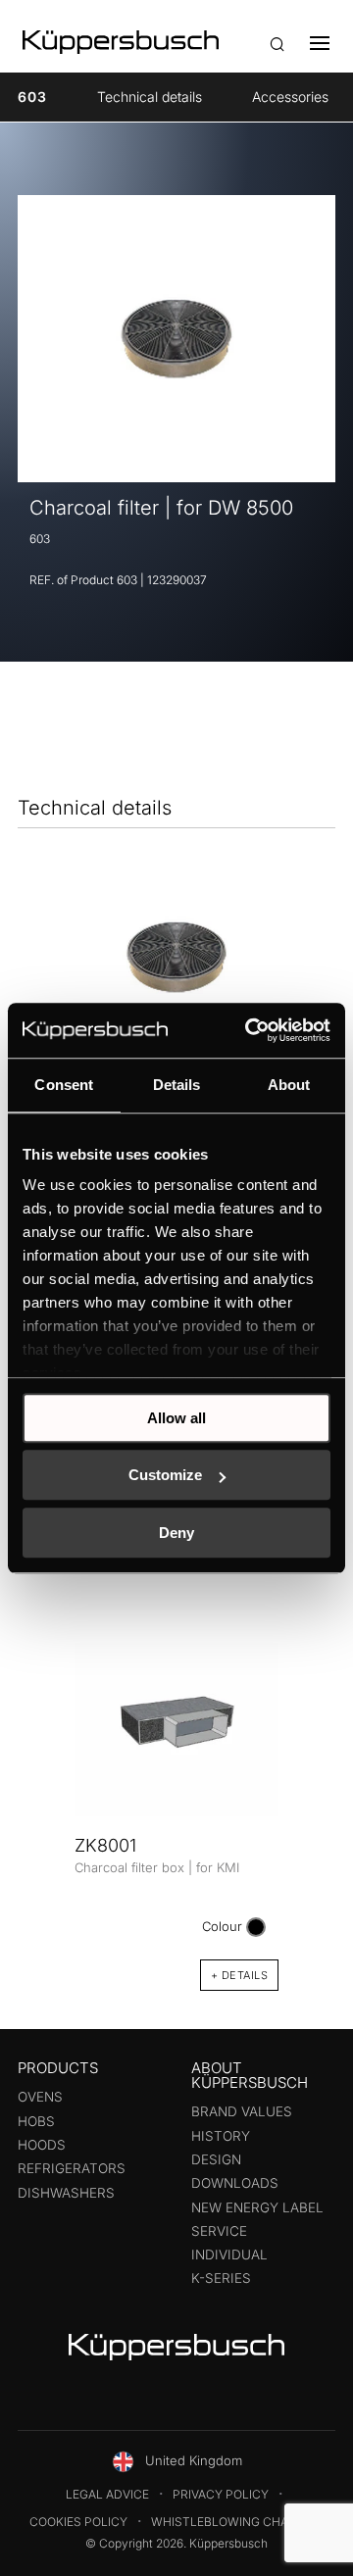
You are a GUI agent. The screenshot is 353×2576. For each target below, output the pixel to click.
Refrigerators (72, 2168)
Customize (165, 1475)
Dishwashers (66, 2193)
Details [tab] (177, 1085)
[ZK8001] (176, 1730)
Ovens (40, 2097)
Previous (39, 1796)
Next (314, 1796)
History (221, 2136)
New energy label (257, 2207)
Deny (176, 1533)
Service (219, 2231)
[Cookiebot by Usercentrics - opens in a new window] (249, 1030)
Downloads (235, 2183)
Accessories (290, 97)
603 (32, 97)
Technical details (150, 97)
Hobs (36, 2121)
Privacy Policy (221, 2494)
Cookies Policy (78, 2522)
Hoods (42, 2145)
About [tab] (289, 1085)
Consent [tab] (64, 1085)
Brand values (242, 2111)
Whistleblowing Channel (235, 2522)
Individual (229, 2254)
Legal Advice (107, 2494)
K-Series (221, 2278)
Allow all (176, 1418)
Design (216, 2159)
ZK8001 (105, 1845)
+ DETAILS (240, 1975)
